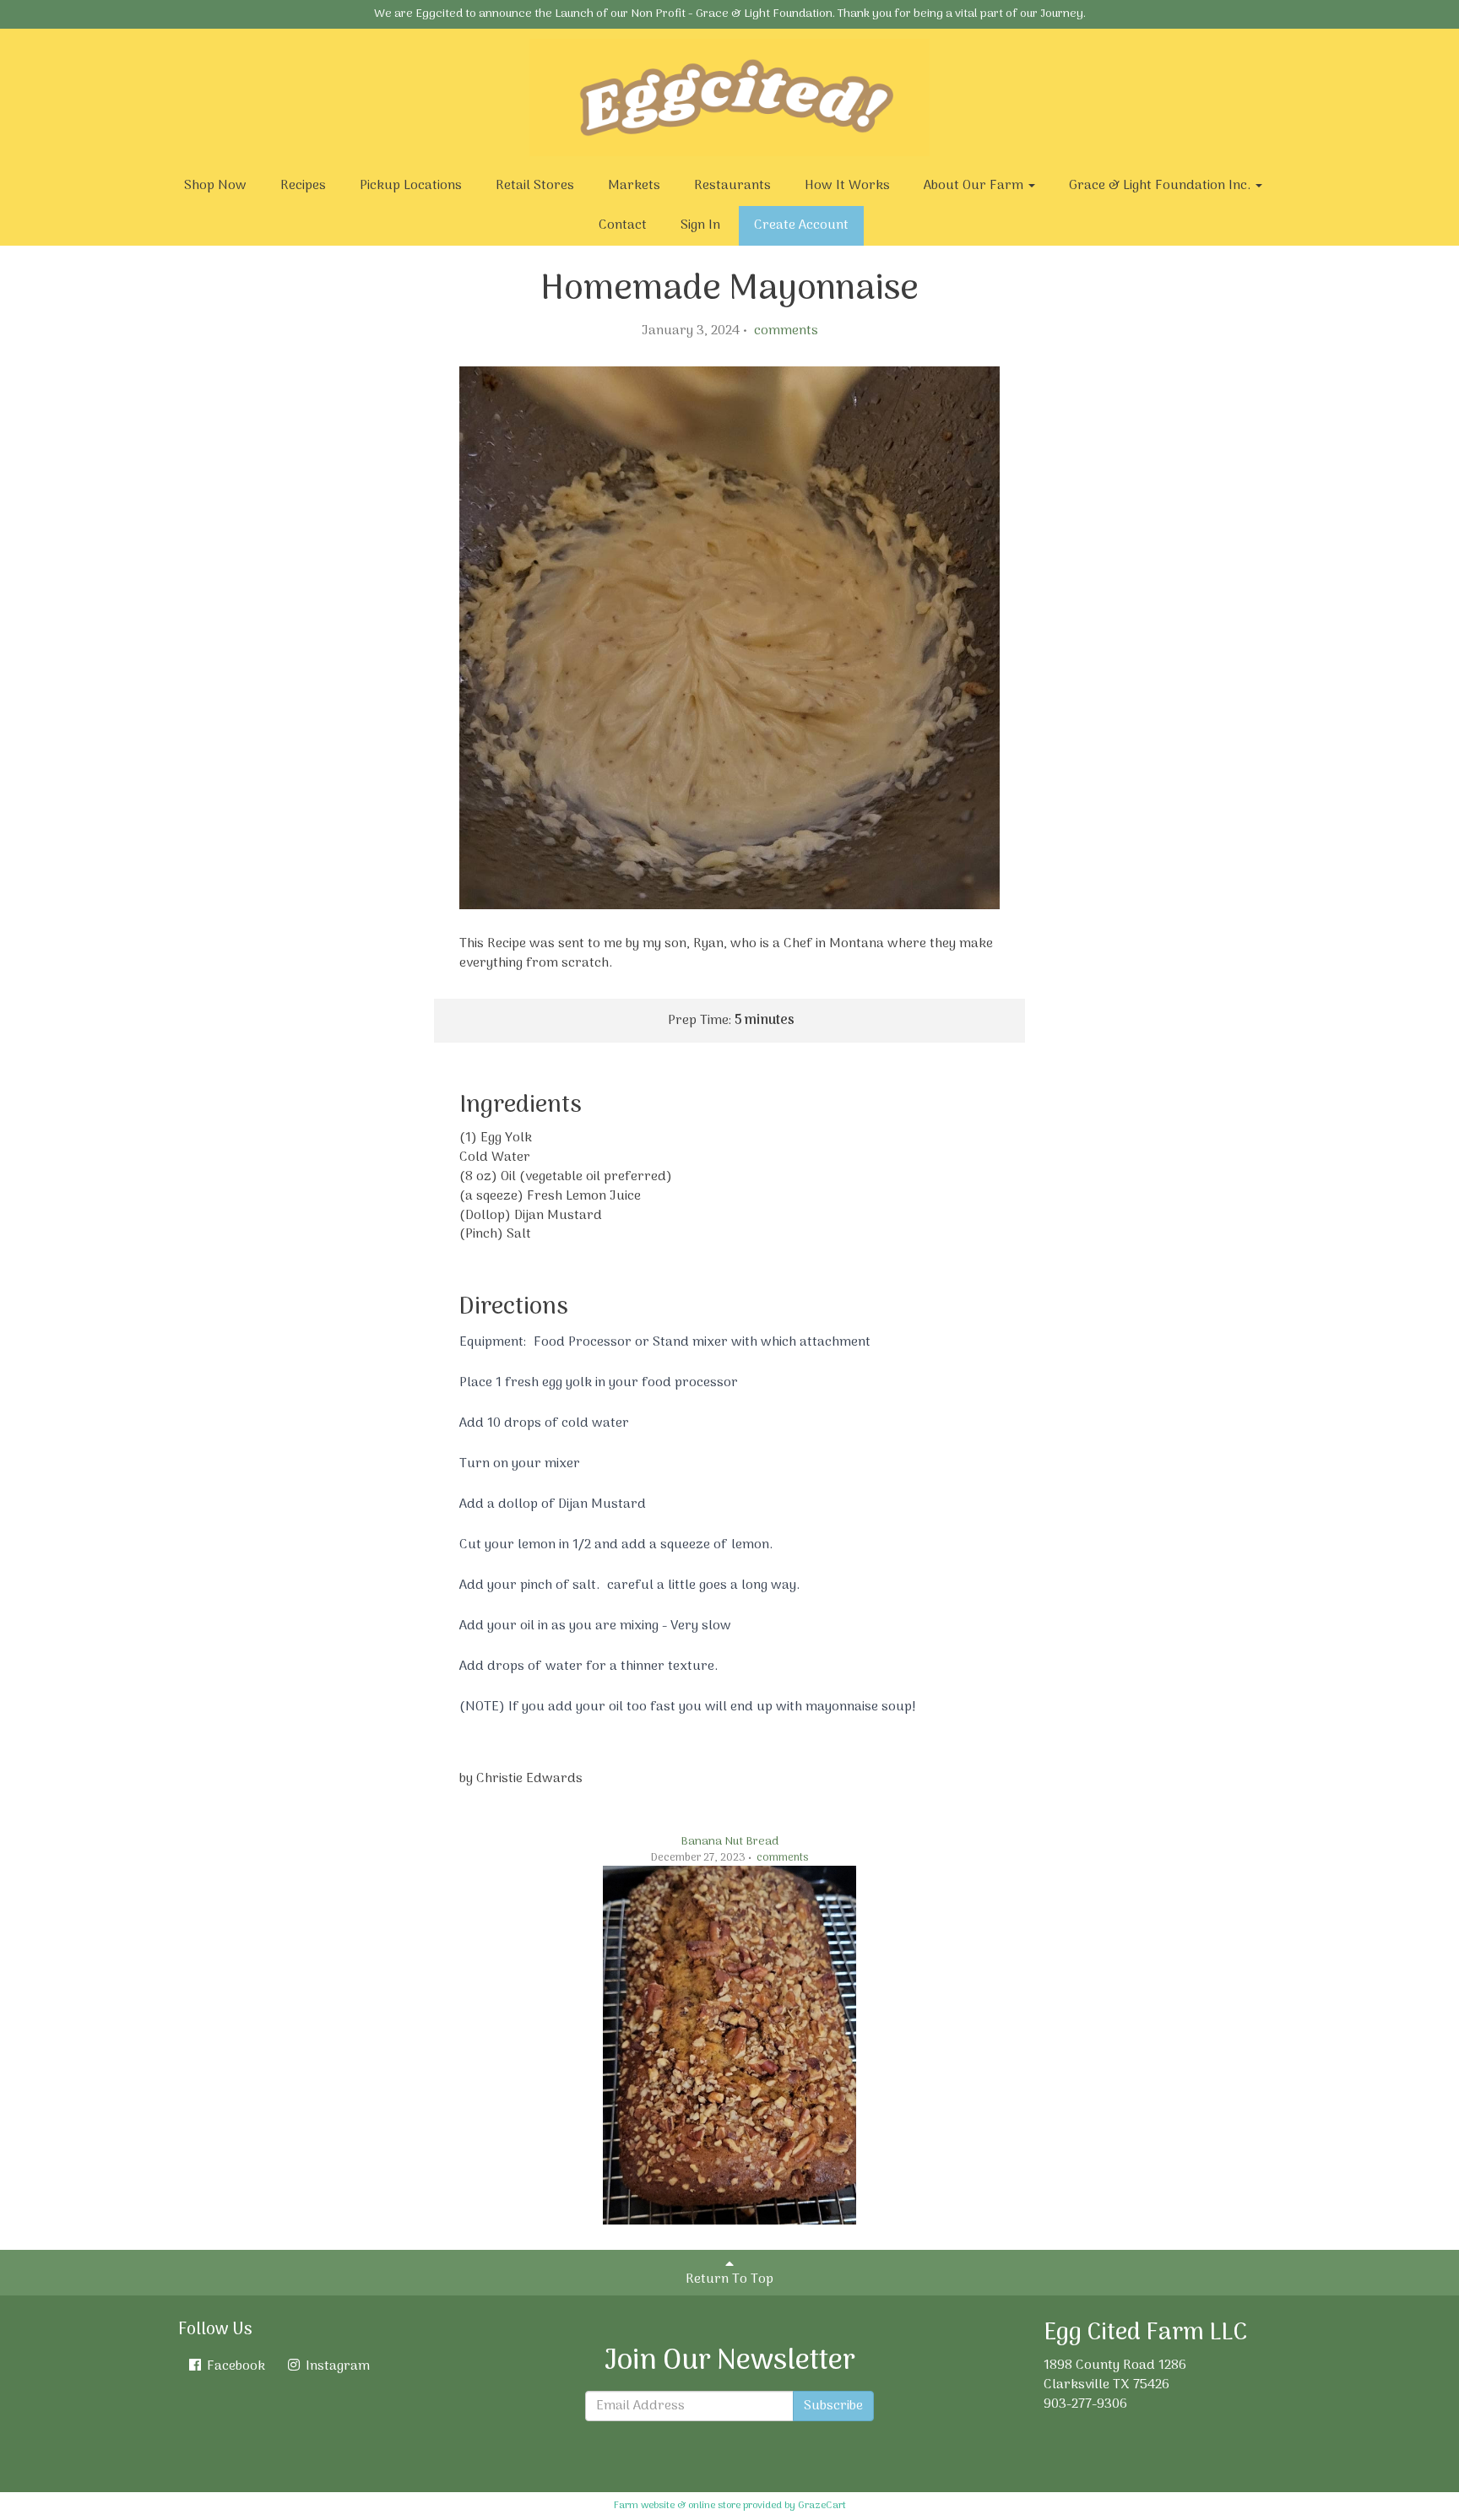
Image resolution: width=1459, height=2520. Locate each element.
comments (784, 331)
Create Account (801, 225)
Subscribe (833, 2406)
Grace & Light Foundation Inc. (1161, 186)
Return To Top (729, 2279)
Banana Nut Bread (729, 1842)
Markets (634, 186)
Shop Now (215, 186)
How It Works (847, 186)
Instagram (336, 2366)
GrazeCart (822, 2506)
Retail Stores (535, 186)
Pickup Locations (411, 186)
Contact (623, 225)
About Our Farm (975, 186)
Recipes (303, 186)
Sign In (700, 225)
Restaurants (732, 186)
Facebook (234, 2366)
